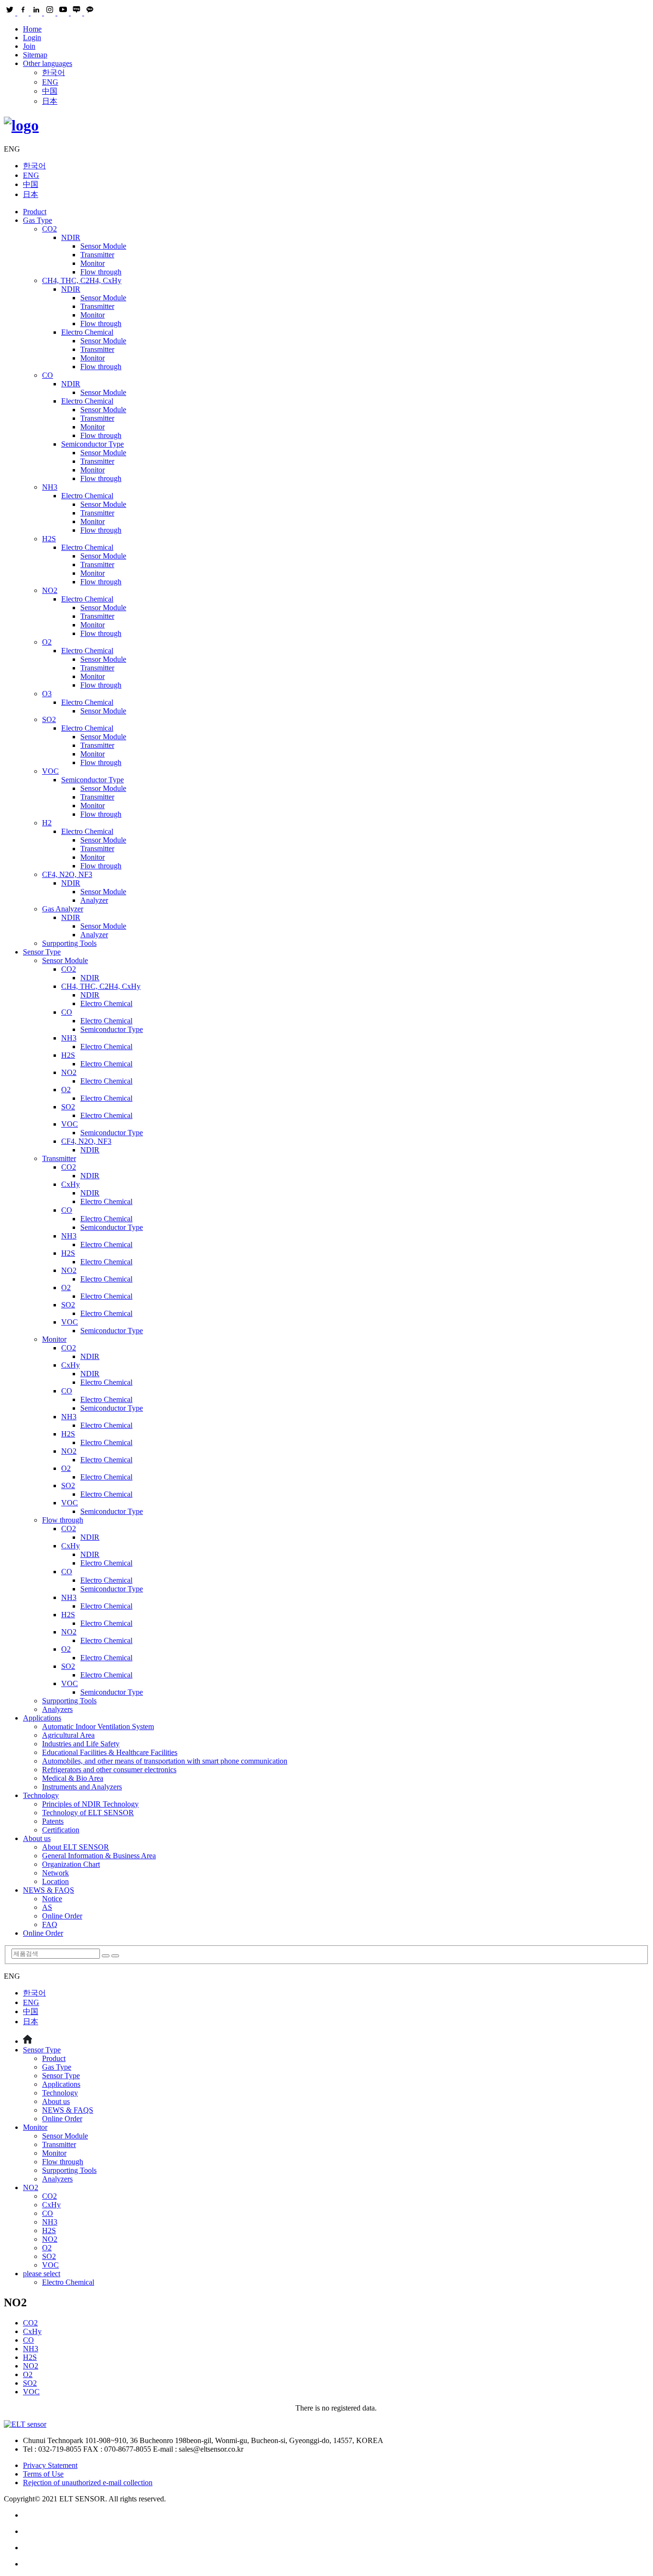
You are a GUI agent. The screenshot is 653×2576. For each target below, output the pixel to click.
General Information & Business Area (99, 1856)
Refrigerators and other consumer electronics (109, 1770)
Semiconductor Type (93, 444)
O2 (47, 642)
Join (29, 46)
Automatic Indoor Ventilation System (98, 1726)
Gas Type (38, 220)
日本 (50, 101)
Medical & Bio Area (73, 1778)
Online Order (62, 1916)
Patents (53, 1821)
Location (55, 1881)
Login (32, 38)
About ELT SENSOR (76, 1847)
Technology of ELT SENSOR (88, 1813)
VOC (50, 771)
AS (47, 1907)
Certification (61, 1830)
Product (35, 212)
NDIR (71, 237)
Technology (41, 1795)
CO (48, 375)
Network (55, 1873)
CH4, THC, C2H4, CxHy (82, 280)
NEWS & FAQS (49, 1890)
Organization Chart (71, 1864)
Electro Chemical (87, 332)
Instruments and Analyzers (82, 1787)
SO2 (49, 719)
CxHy (71, 1184)
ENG (50, 82)
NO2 (50, 590)
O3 (47, 694)
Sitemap (35, 55)
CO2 (49, 229)
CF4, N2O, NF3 (67, 874)
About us (37, 1838)
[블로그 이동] (336, 2532)
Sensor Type (42, 952)
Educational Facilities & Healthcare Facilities (110, 1752)
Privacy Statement (50, 2465)
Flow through (101, 272)
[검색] (106, 1956)
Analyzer (94, 900)
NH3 (50, 487)
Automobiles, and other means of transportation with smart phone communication (165, 1761)
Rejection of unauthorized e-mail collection (88, 2483)
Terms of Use (43, 2474)
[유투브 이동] (336, 2548)
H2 (47, 823)
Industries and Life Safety (81, 1744)
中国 (50, 91)
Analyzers (57, 1709)
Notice (52, 1899)
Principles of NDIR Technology (90, 1804)
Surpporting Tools (69, 943)
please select (42, 2274)
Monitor (93, 263)
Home (32, 29)
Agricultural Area (68, 1735)
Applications (42, 1718)
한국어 (54, 72)
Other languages (48, 63)
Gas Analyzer (63, 909)
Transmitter (97, 255)
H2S (49, 539)
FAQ (50, 1924)
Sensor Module (103, 246)
